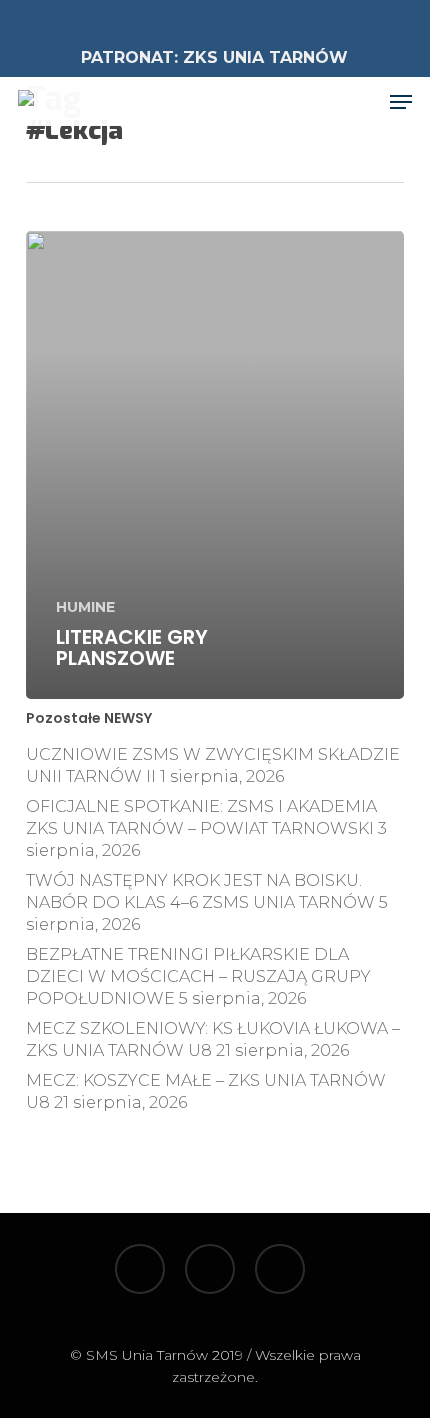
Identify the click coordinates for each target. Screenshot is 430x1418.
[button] (401, 102)
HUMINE (85, 607)
